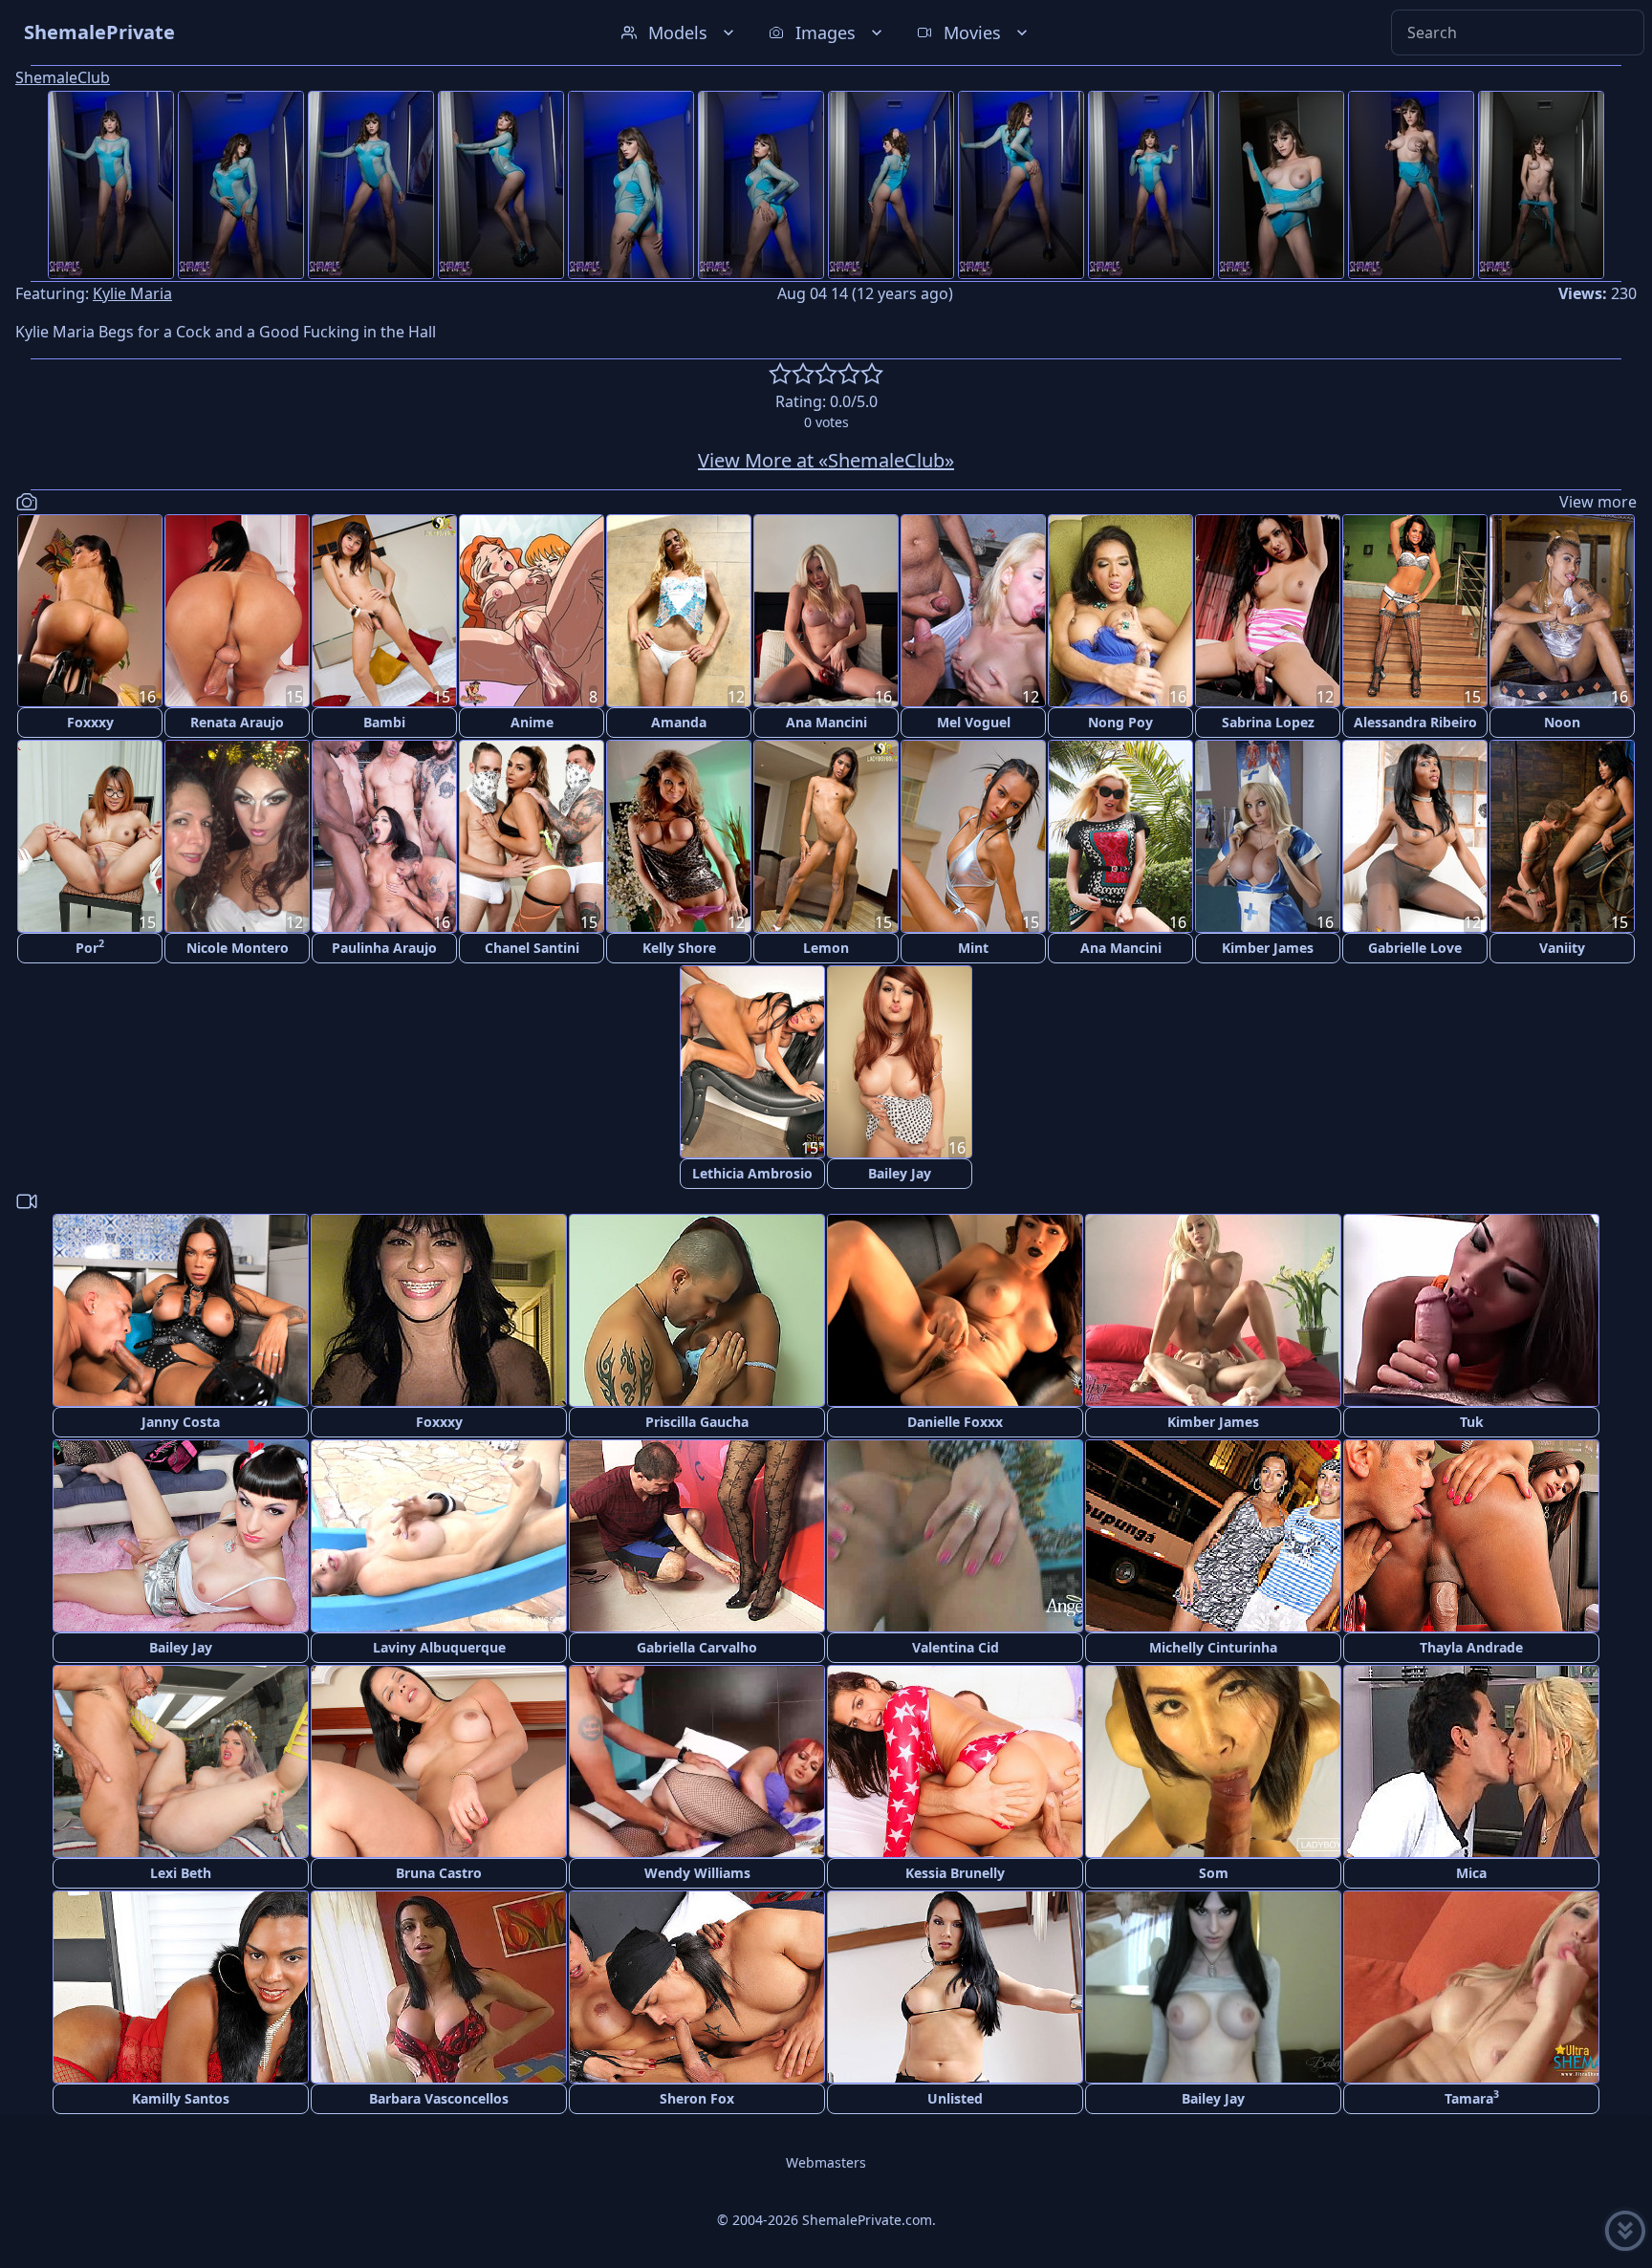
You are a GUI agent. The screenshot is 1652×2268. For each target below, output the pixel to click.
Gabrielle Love (1415, 948)
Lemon (826, 948)
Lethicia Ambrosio (752, 1173)
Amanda (679, 722)
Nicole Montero (238, 948)
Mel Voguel (974, 722)
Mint (973, 948)
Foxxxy (90, 722)
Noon (1562, 722)
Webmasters (826, 2162)
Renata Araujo (237, 722)
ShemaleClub (63, 77)
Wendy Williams (697, 1873)
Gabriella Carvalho (697, 1647)
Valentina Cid (956, 1647)
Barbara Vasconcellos (439, 2098)
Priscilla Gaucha (697, 1422)
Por (90, 947)
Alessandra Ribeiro (1415, 722)
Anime (532, 722)
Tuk (1472, 1422)
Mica (1471, 1873)
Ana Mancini (826, 722)
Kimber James (1268, 948)
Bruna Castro (439, 1873)
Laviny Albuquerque (439, 1647)
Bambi (384, 722)
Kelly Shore (679, 948)
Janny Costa (181, 1422)
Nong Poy (1120, 722)
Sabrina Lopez (1268, 722)
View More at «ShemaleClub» (826, 460)
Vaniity (1562, 948)
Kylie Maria (132, 293)
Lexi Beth (181, 1873)
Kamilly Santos (181, 2098)
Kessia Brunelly (955, 1873)
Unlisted (955, 2098)
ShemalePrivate (99, 32)
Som (1214, 1873)
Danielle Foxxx (955, 1422)
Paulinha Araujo (384, 948)
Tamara (1472, 2097)
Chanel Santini (532, 948)
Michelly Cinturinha (1213, 1647)
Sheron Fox (697, 2098)
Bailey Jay (900, 1173)
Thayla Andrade (1471, 1647)
